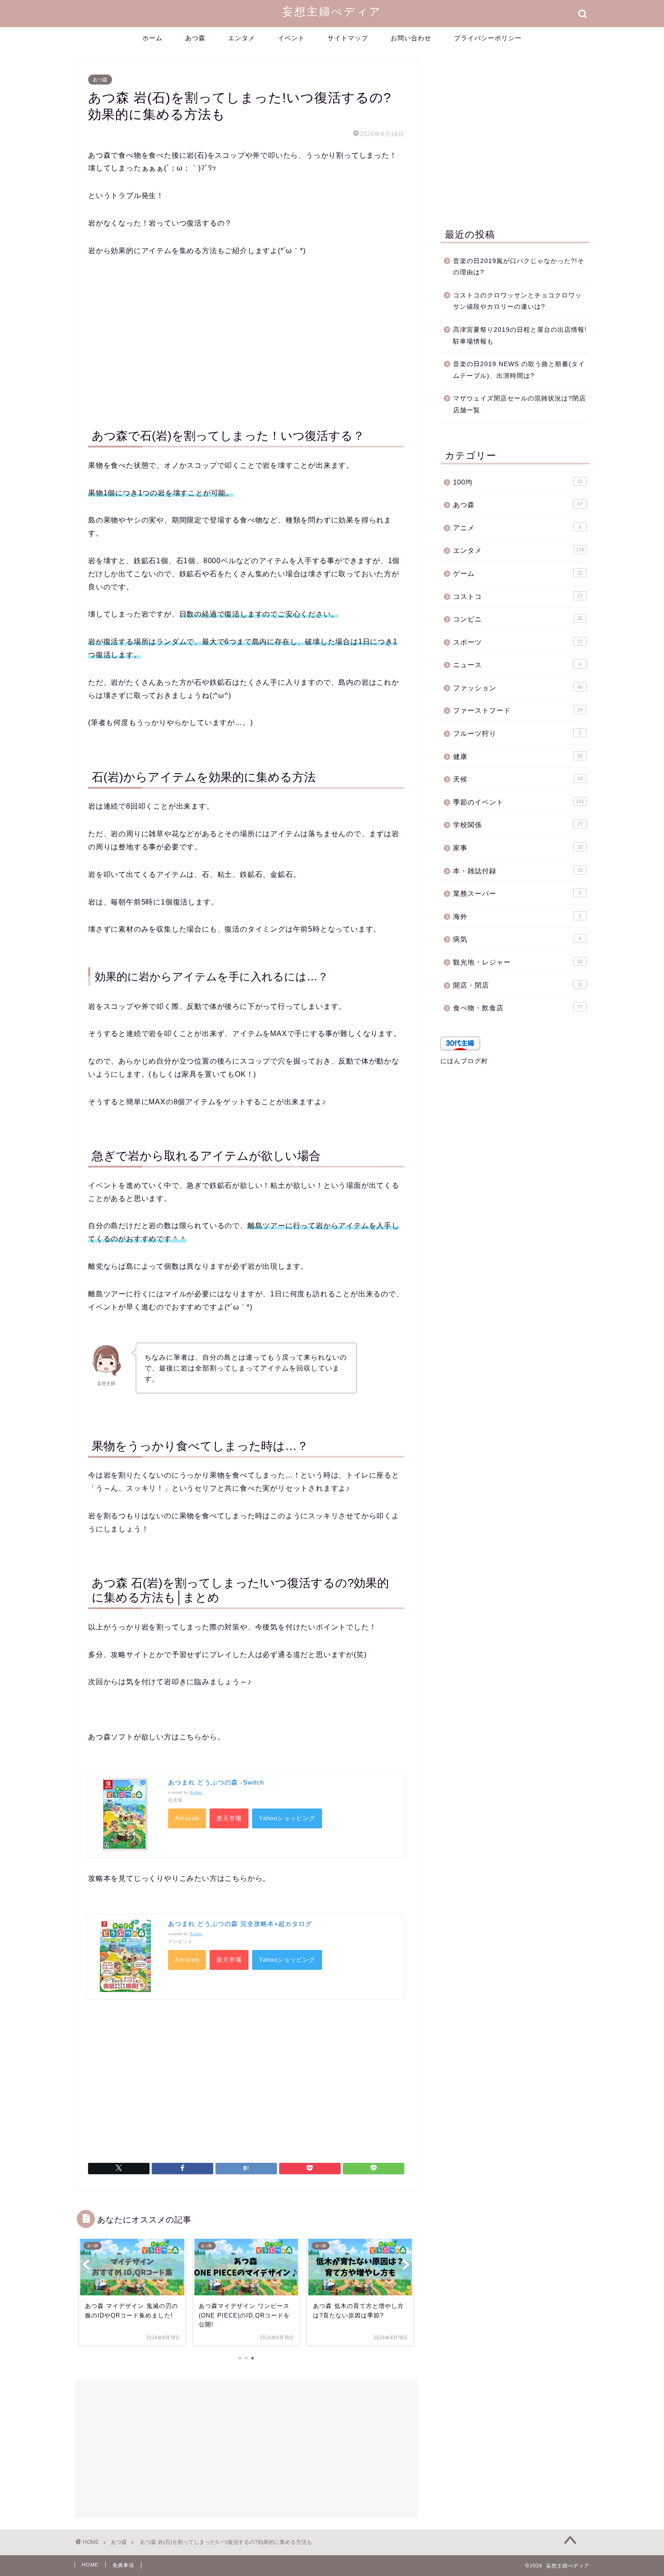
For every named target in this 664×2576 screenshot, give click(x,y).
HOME (90, 2565)
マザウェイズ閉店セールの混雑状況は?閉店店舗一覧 (519, 404)
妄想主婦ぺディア (332, 11)
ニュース (517, 665)
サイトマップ (348, 38)
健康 (518, 756)
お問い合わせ (411, 38)
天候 (518, 779)
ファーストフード (518, 710)
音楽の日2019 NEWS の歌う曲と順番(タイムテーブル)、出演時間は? (519, 370)
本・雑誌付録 (518, 871)
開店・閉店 (518, 985)
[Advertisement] (246, 340)
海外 (517, 916)
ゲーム (518, 573)
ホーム (152, 38)
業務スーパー (517, 893)
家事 (518, 848)
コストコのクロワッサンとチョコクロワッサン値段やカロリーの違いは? (517, 301)
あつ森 (195, 38)
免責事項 (123, 2565)
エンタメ (242, 38)
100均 (518, 482)
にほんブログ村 (464, 1061)
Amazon (187, 1818)
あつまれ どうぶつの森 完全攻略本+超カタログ (240, 1924)
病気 (517, 939)
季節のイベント (519, 802)
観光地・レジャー (518, 962)
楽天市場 (229, 1818)
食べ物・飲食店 (518, 1008)
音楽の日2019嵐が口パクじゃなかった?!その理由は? (519, 267)
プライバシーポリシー (488, 38)
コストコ (518, 596)
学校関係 (518, 825)
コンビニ (518, 619)
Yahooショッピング (287, 1818)
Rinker (196, 1792)
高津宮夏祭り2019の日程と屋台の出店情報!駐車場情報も (520, 336)
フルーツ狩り (517, 733)
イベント (291, 38)
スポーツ (518, 642)
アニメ (517, 528)
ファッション (518, 688)
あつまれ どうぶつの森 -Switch (216, 1782)
